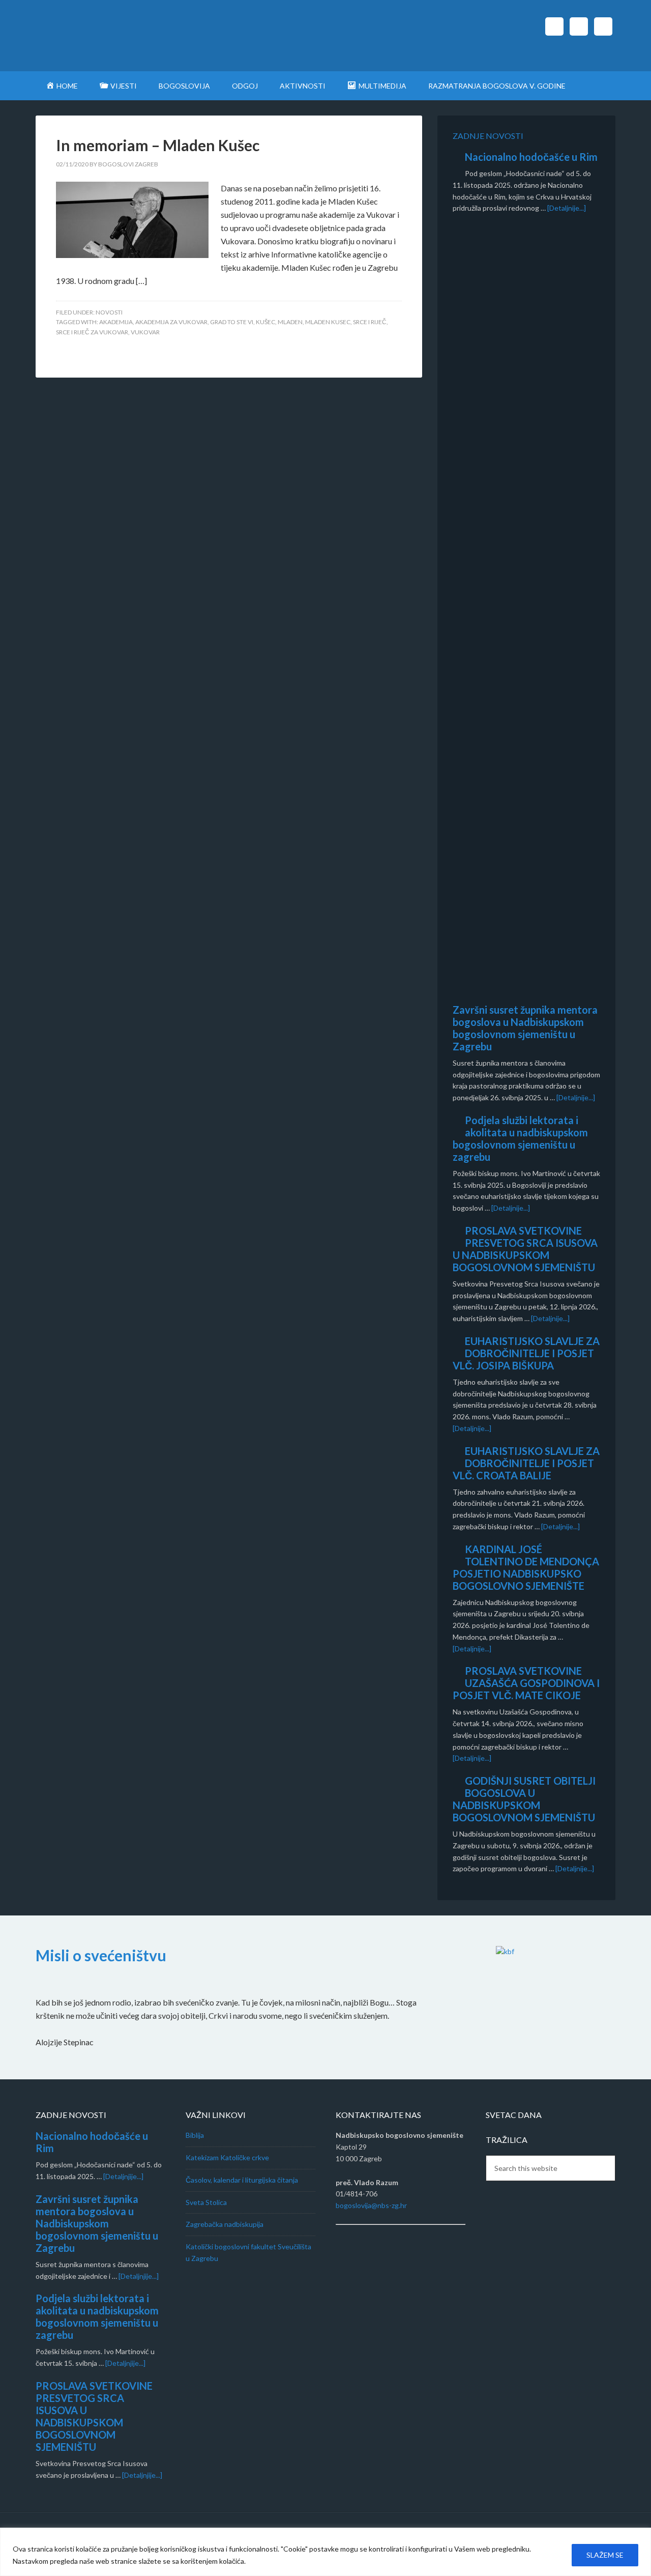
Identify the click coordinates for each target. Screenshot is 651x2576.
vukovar (145, 332)
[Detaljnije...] (567, 208)
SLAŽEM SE (605, 2555)
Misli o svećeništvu (101, 1955)
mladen (290, 322)
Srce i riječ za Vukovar (92, 332)
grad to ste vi (232, 322)
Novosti (109, 312)
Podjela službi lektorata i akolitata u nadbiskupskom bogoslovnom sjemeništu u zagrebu (520, 1138)
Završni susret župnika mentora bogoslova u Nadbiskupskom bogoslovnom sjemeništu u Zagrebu (525, 1028)
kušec (265, 322)
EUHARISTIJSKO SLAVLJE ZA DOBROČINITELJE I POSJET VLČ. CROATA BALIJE (526, 1463)
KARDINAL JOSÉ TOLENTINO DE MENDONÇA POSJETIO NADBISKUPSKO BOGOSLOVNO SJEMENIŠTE (526, 1567)
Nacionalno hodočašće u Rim (531, 157)
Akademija (116, 322)
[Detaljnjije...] (123, 2176)
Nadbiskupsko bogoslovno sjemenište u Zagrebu (122, 36)
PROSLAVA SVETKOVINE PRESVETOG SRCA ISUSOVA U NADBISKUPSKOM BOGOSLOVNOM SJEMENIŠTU (525, 1249)
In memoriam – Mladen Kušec (158, 145)
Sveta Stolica (206, 2202)
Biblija (195, 2135)
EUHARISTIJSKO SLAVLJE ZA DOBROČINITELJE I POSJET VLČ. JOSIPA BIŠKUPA (526, 1353)
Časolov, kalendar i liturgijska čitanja (242, 2180)
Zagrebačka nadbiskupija (225, 2224)
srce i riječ (370, 322)
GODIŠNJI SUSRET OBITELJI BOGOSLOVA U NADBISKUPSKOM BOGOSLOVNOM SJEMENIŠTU (524, 1799)
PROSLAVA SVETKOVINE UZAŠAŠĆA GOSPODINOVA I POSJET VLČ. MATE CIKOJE (526, 1683)
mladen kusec (328, 322)
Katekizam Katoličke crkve (227, 2157)
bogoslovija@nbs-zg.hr (371, 2205)
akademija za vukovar (171, 322)
